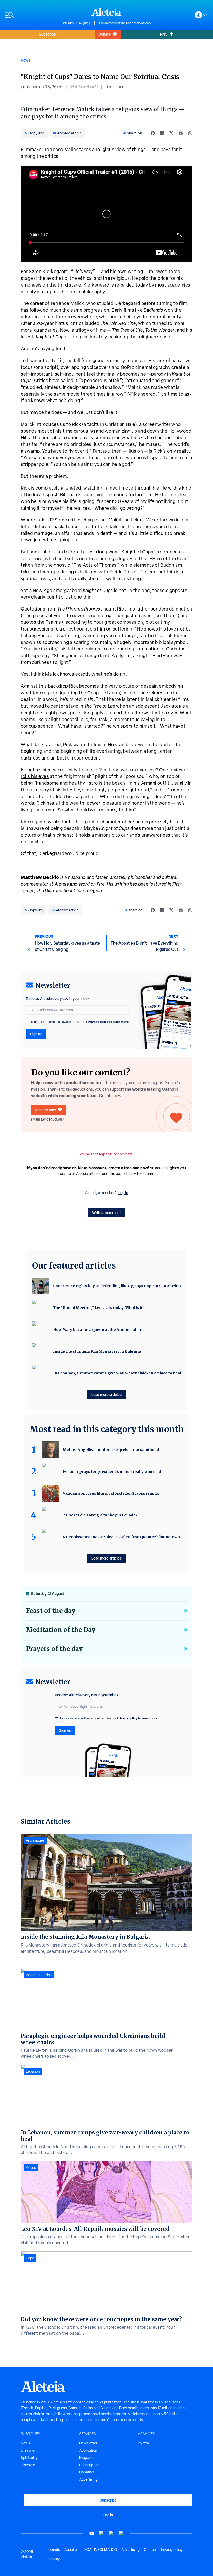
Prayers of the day (54, 1649)
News (25, 60)
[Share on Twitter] (171, 133)
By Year (144, 2443)
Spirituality (29, 2458)
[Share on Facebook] (153, 133)
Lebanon (33, 2071)
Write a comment (107, 1213)
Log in (123, 1193)
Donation (87, 2472)
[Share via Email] (181, 133)
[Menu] (31, 15)
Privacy (54, 2559)
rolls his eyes (35, 776)
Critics (41, 380)
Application (88, 2450)
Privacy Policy (172, 2550)
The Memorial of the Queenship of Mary (125, 23)
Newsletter (88, 2443)
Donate (105, 34)
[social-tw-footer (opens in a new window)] (111, 2533)
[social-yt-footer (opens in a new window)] (92, 2533)
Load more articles (106, 1395)
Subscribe (47, 34)
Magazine (87, 2458)
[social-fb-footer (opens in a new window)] (102, 2533)
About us (71, 2550)
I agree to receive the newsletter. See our (80, 1022)
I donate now (45, 1110)
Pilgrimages (35, 1840)
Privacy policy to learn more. (109, 1022)
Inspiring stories (39, 1975)
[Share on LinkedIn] (162, 133)
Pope (30, 2258)
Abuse (31, 2168)
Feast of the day (51, 1611)
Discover (28, 2465)
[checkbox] (28, 1022)
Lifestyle (28, 2450)
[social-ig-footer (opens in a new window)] (121, 2533)
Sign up (36, 1034)
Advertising (88, 2479)
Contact (150, 2550)
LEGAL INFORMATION (100, 2550)
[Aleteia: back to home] (106, 12)
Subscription (89, 2465)
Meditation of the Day (61, 1630)
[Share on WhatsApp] (190, 133)
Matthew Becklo (84, 87)
